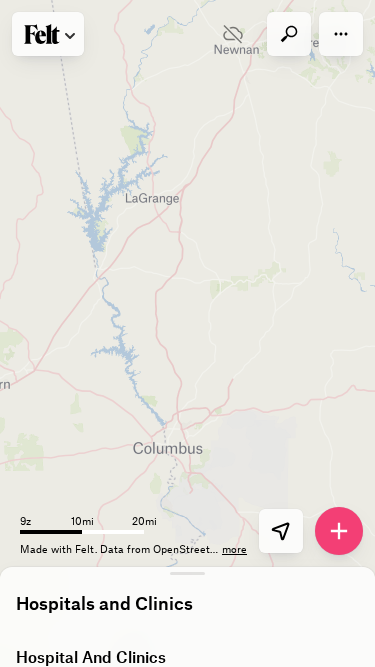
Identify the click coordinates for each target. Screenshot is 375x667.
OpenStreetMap (192, 548)
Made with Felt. (60, 548)
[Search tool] (289, 34)
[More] (341, 34)
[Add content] (339, 531)
